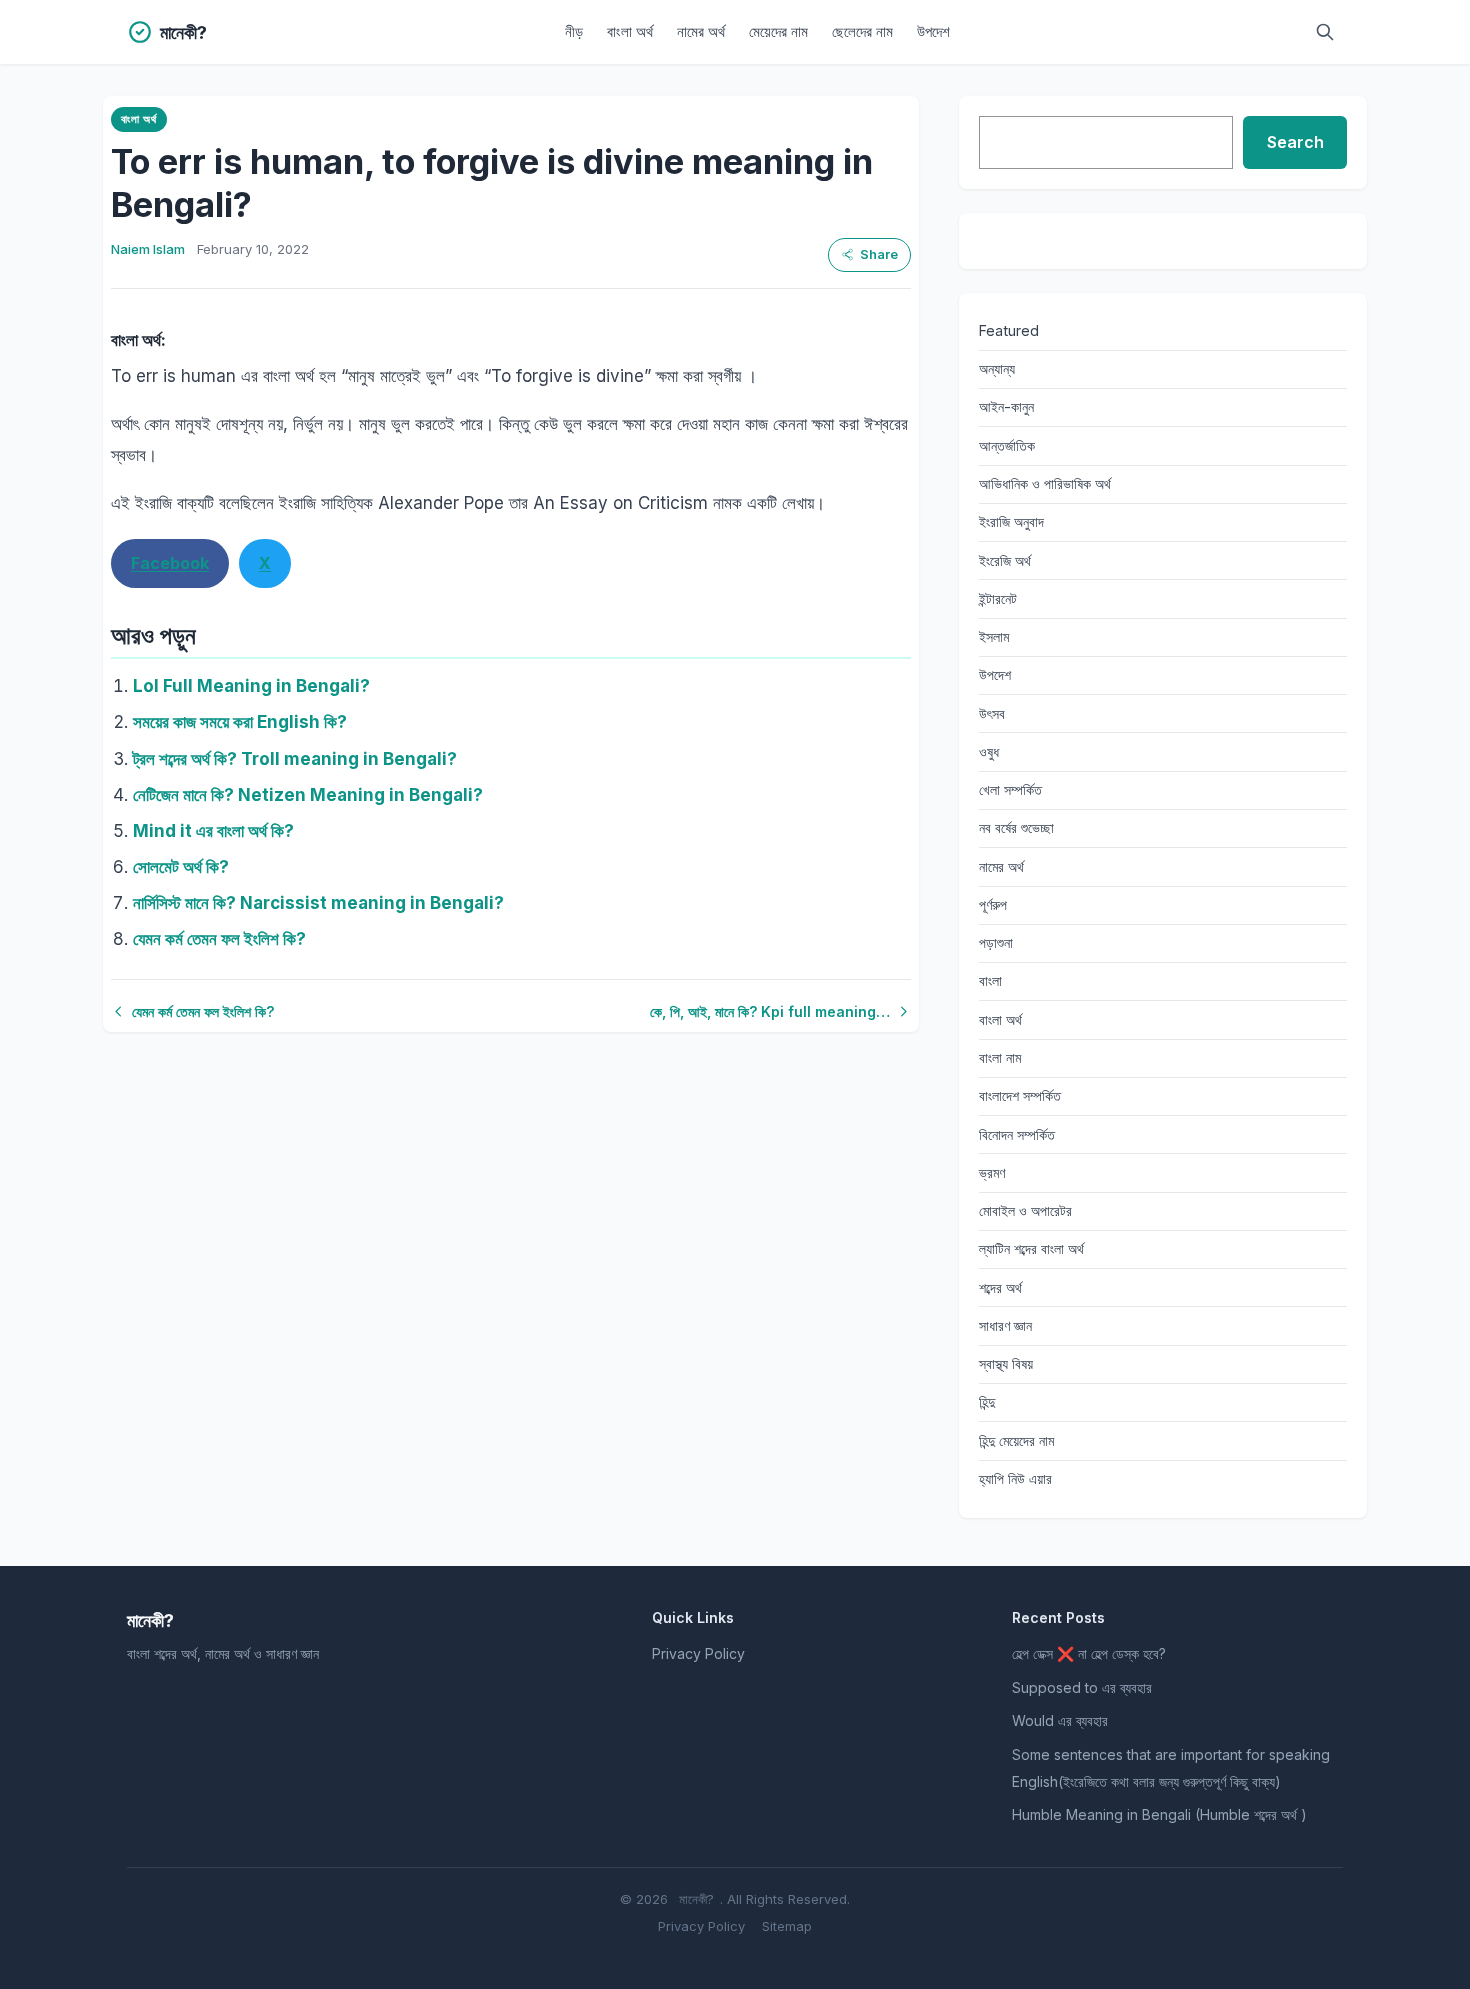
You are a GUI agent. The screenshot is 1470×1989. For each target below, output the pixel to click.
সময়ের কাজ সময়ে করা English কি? (240, 722)
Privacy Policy (698, 1653)
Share (879, 254)
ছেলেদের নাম (862, 31)
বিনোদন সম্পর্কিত (1017, 1134)
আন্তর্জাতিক (1007, 445)
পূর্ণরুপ (993, 904)
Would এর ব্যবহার (1060, 1720)
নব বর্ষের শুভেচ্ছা (1016, 827)
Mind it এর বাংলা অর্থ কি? (213, 831)
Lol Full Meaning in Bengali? (251, 686)
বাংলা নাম (1000, 1057)
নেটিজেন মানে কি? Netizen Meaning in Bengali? (308, 795)
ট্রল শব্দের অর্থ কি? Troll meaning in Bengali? (295, 759)
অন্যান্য (997, 368)
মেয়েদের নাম (778, 31)
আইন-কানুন (1006, 406)
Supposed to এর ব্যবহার (1082, 1687)
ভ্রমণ (992, 1172)
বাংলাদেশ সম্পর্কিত (1020, 1095)
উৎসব (992, 713)
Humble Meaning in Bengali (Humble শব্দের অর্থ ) (1159, 1814)
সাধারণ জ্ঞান (1005, 1325)
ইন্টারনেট (998, 598)
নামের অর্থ (701, 31)
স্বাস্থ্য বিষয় (1006, 1363)
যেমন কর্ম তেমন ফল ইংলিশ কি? (219, 939)
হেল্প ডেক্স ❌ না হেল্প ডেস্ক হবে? (1089, 1653)
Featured (1009, 330)
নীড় (574, 31)
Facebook (170, 563)
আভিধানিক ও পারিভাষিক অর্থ (1045, 483)
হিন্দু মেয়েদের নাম (1016, 1440)
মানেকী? (696, 1899)
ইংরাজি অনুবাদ (1011, 521)
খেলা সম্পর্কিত (1010, 789)
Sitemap (787, 1926)
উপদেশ (933, 31)
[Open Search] (1325, 32)
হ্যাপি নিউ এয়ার (1015, 1478)
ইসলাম (994, 636)
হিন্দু (987, 1401)
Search (1295, 142)
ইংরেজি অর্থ (1005, 560)
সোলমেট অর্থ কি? (181, 867)
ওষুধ (989, 751)
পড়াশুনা (996, 942)
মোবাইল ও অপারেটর (1025, 1210)
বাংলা (990, 980)
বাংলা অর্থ (630, 31)
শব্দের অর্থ (1000, 1287)
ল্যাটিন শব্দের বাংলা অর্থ (1031, 1248)
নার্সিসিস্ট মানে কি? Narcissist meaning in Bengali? (318, 903)
